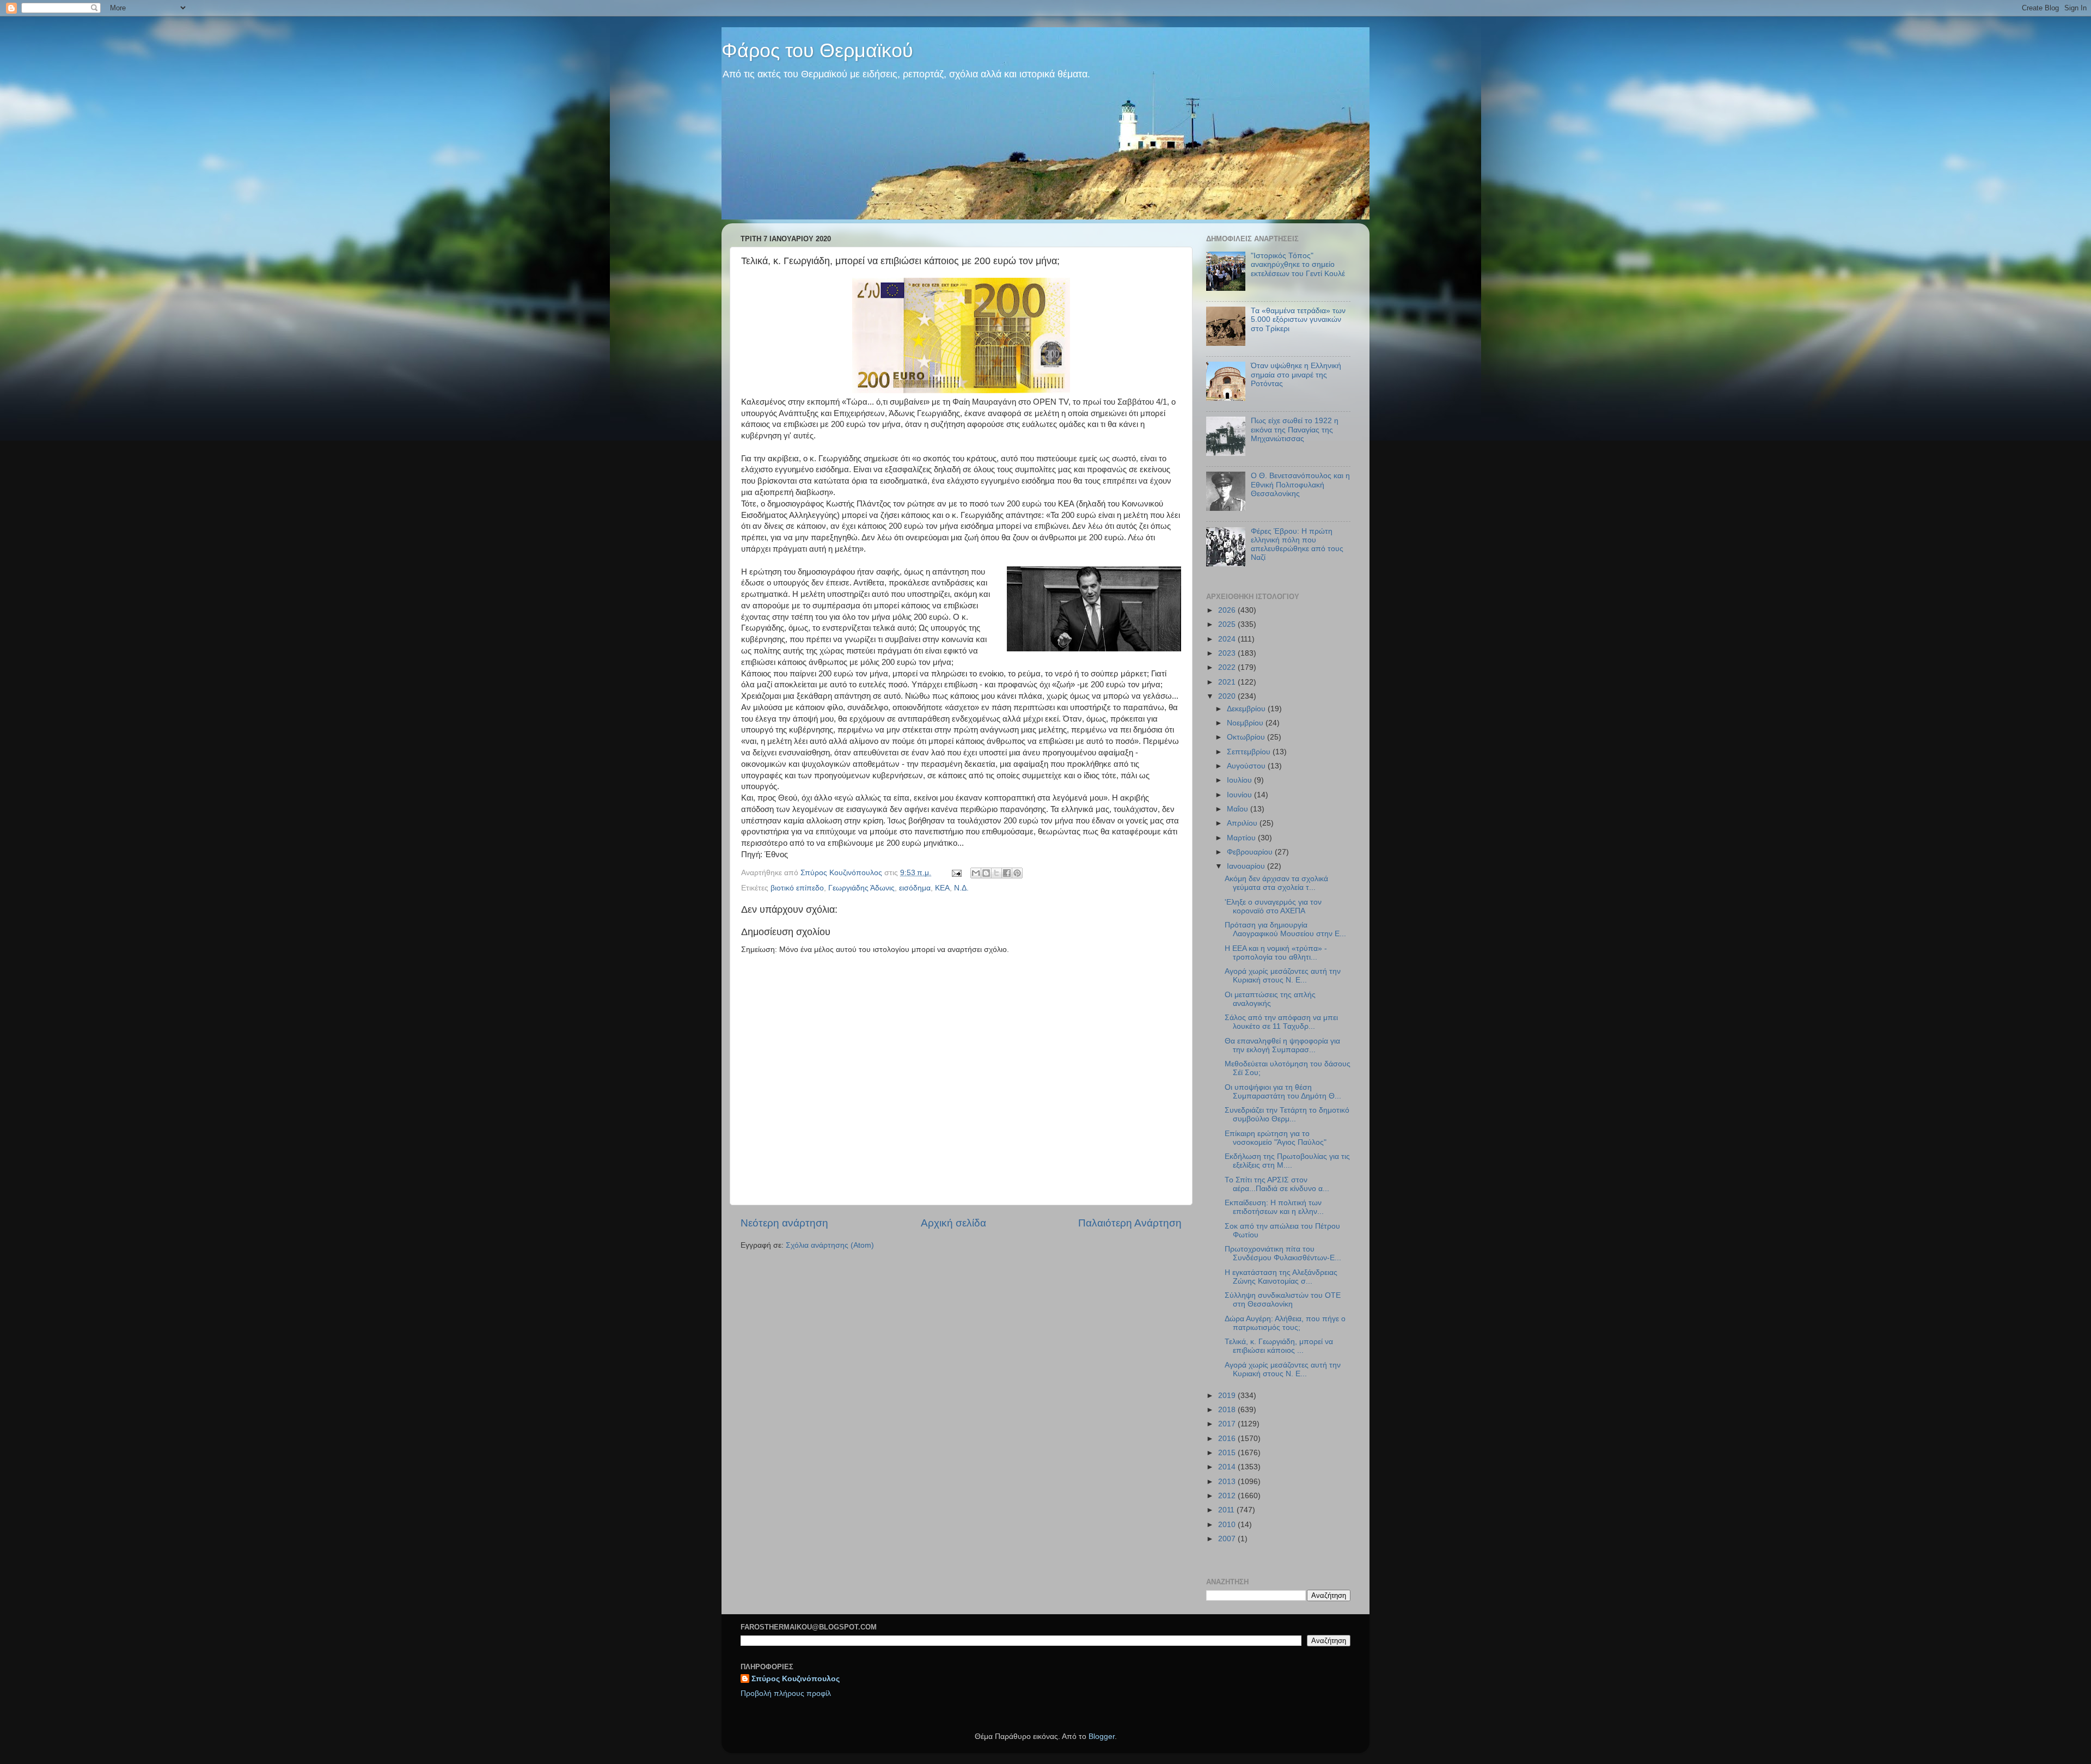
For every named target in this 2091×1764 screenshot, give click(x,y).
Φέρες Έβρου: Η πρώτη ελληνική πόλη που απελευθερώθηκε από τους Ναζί (1297, 545)
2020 (1228, 696)
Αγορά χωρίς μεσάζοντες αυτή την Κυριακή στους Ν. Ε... (1283, 976)
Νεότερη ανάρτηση (784, 1223)
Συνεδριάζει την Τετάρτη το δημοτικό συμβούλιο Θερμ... (1287, 1115)
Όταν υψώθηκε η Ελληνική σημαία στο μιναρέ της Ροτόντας (1296, 374)
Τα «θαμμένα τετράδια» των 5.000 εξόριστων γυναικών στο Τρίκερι (1298, 319)
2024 (1228, 639)
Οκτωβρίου (1247, 737)
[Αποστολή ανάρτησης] (956, 873)
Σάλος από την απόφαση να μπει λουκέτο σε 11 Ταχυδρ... (1281, 1022)
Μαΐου (1239, 809)
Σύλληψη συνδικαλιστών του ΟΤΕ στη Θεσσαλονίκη (1283, 1300)
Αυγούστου (1247, 766)
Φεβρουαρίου (1251, 852)
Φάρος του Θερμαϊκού (817, 50)
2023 (1228, 653)
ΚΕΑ (942, 888)
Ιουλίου (1240, 780)
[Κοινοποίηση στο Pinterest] (1017, 873)
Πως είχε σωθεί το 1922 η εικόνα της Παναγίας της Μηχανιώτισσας (1295, 429)
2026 (1228, 610)
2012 (1228, 1496)
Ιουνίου (1240, 795)
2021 (1228, 682)
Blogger (1102, 1736)
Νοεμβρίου (1246, 723)
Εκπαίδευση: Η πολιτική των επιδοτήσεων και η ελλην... (1274, 1207)
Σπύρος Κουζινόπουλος (796, 1679)
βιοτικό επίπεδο (797, 888)
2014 (1228, 1467)
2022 (1228, 667)
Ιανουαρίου (1247, 866)
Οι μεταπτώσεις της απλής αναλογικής (1270, 999)
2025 (1228, 624)
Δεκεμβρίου (1247, 709)
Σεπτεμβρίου (1250, 752)
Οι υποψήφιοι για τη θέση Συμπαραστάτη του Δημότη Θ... (1283, 1092)
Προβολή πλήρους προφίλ (786, 1693)
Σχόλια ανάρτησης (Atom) (830, 1245)
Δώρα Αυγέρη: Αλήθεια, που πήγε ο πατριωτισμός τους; (1285, 1323)
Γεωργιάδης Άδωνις (861, 888)
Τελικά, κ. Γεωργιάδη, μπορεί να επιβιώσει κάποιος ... (1279, 1346)
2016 (1228, 1439)
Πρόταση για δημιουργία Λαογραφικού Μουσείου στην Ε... (1285, 929)
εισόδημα (915, 888)
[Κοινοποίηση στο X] (996, 873)
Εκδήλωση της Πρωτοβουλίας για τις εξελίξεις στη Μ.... (1287, 1161)
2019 (1228, 1396)
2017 (1228, 1424)
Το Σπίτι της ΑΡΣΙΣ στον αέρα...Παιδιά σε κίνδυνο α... (1277, 1184)
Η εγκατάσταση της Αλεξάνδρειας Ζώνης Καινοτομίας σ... (1281, 1277)
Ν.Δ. (961, 888)
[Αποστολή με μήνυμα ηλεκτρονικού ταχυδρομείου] (976, 873)
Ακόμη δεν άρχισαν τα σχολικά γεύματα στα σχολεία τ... (1276, 883)
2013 (1228, 1482)
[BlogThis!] (986, 873)
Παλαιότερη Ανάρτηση (1130, 1223)
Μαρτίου (1242, 838)
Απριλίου (1243, 823)
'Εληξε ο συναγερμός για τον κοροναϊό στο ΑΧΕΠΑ (1273, 907)
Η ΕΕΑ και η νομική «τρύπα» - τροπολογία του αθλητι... (1276, 953)
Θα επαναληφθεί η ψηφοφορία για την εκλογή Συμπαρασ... (1282, 1045)
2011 (1227, 1510)
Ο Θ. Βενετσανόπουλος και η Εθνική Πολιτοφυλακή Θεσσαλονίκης (1300, 484)
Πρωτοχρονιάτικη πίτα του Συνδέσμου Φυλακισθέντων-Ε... (1283, 1253)
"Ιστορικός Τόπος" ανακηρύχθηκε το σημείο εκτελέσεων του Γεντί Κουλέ (1298, 264)
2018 (1228, 1410)
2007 (1228, 1539)
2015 (1228, 1453)
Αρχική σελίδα (953, 1223)
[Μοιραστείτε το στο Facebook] (1007, 873)
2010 (1228, 1525)
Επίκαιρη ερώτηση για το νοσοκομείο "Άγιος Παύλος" (1276, 1138)
